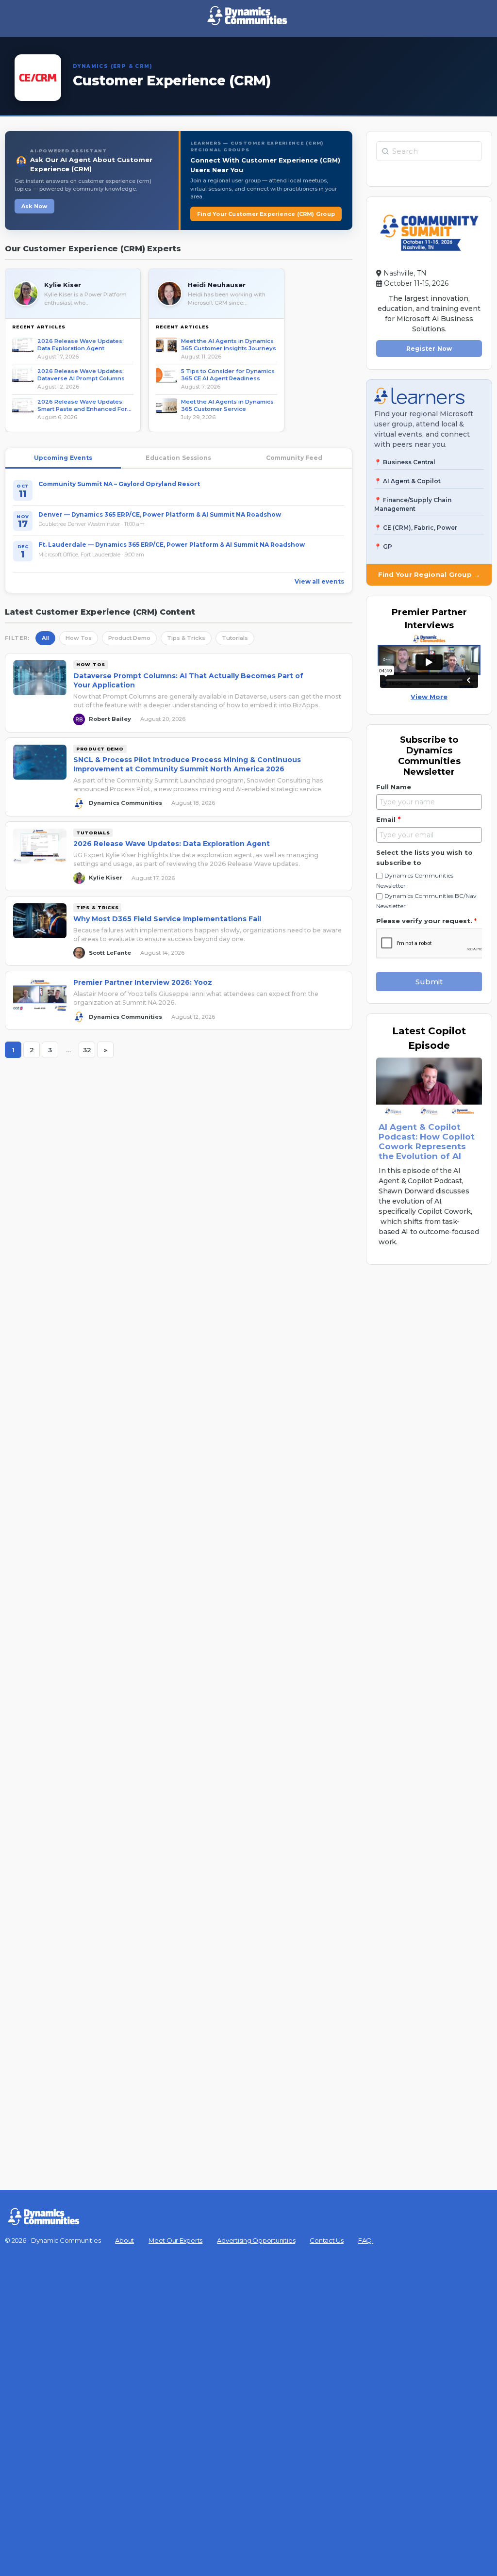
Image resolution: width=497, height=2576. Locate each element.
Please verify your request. (426, 921)
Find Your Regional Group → (429, 574)
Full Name (394, 787)
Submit (429, 982)
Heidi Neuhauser (217, 285)
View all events (319, 581)
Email (388, 819)
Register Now (429, 349)
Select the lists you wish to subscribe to (424, 857)
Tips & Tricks (186, 638)
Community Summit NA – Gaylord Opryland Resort (119, 484)
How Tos (79, 638)
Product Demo (129, 638)
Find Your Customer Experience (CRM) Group (266, 214)
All (45, 638)
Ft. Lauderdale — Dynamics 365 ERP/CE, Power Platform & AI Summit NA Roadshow (172, 545)
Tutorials (235, 638)
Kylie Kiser (63, 285)
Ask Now (34, 206)
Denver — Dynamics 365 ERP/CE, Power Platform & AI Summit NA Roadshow (160, 514)
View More (429, 697)
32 (89, 1052)
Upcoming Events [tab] (63, 458)
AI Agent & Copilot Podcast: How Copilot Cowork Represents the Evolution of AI (427, 1141)
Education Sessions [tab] (178, 458)
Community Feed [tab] (294, 458)
